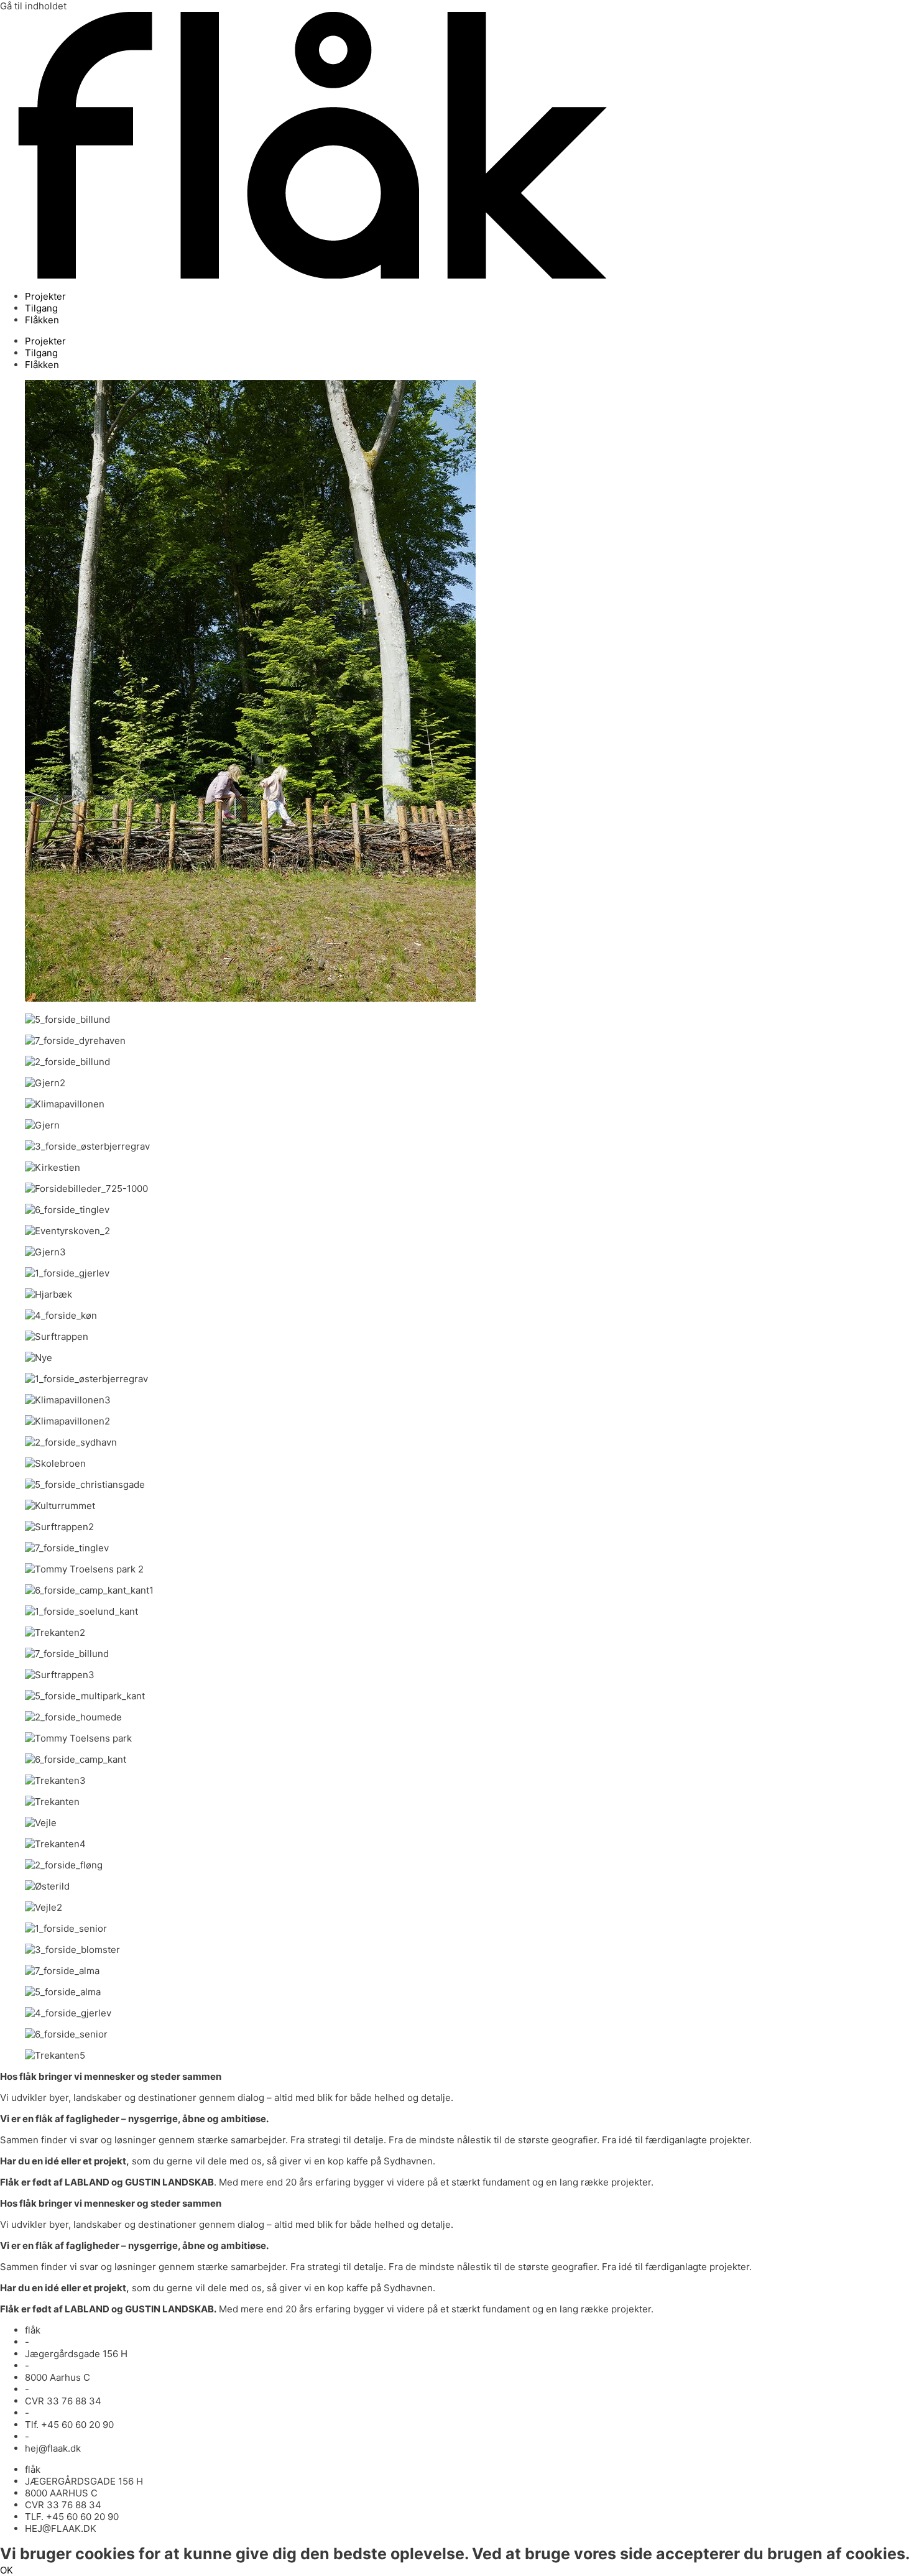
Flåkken (42, 320)
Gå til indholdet (33, 6)
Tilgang (41, 308)
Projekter (45, 296)
